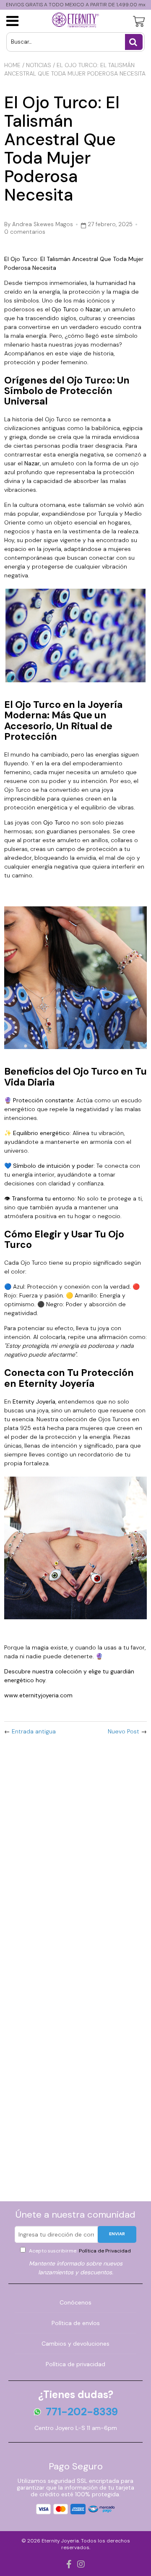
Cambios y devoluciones (75, 2344)
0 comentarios (25, 232)
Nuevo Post (124, 1731)
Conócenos (75, 2302)
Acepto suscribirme (79, 2251)
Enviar (117, 2234)
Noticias (39, 65)
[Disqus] (75, 1853)
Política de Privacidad (104, 2251)
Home (12, 65)
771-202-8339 (82, 2412)
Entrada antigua (34, 1731)
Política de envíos (76, 2323)
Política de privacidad (75, 2364)
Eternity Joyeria (60, 2541)
